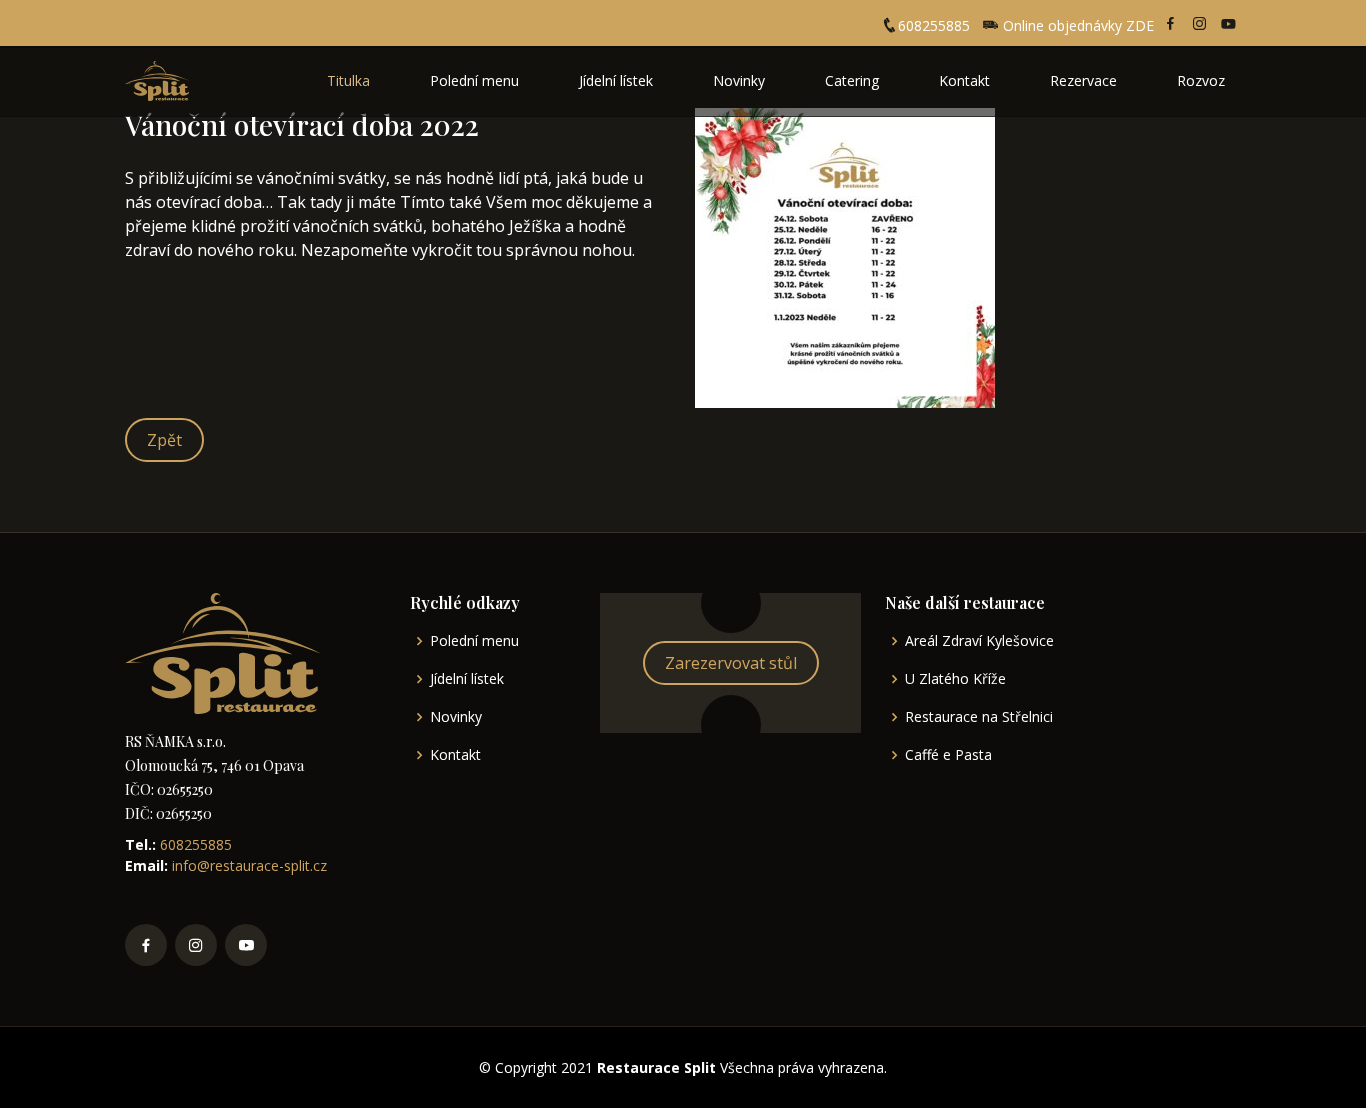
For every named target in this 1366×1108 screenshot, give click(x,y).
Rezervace (1083, 80)
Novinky (739, 80)
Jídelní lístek (616, 80)
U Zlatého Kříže (955, 679)
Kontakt (964, 80)
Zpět (164, 440)
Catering (852, 80)
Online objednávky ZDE (1076, 25)
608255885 (934, 25)
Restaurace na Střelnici (979, 717)
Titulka (348, 80)
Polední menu (474, 80)
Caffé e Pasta (948, 755)
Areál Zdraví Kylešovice (979, 641)
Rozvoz (1201, 80)
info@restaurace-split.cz (247, 865)
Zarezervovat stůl (731, 663)
